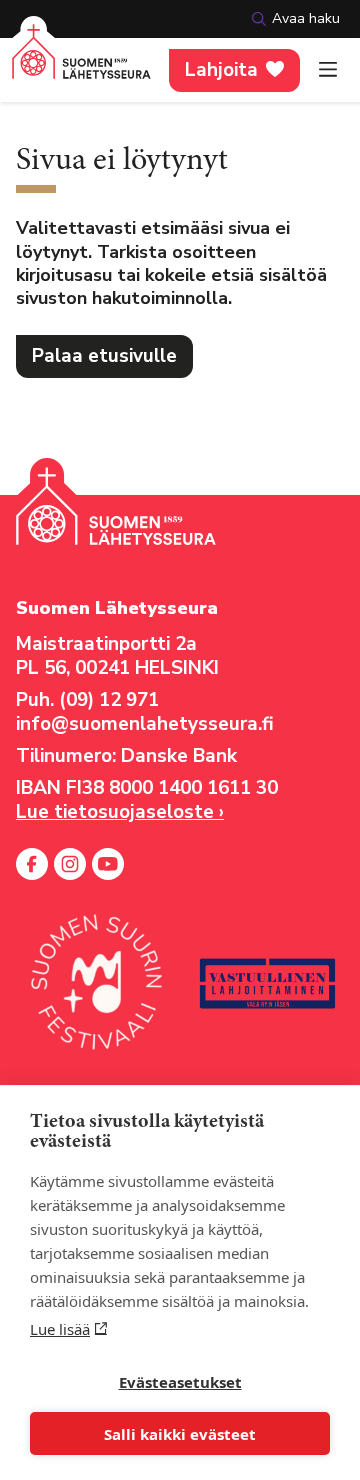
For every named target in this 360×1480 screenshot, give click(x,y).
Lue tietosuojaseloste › (120, 812)
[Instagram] (70, 864)
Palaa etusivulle (104, 356)
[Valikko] (328, 70)
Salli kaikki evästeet (180, 1434)
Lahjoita (221, 70)
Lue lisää (60, 1329)
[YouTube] (108, 864)
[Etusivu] (81, 63)
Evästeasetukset (180, 1382)
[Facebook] (32, 864)
